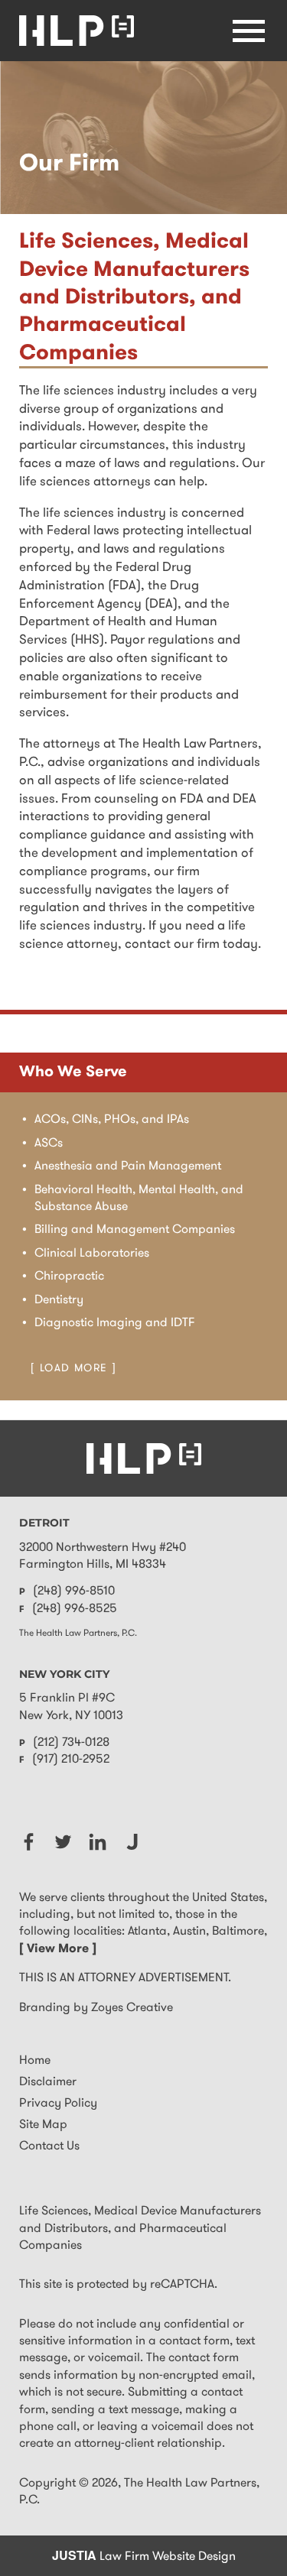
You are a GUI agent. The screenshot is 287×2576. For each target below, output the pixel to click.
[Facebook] (29, 1842)
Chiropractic (69, 1277)
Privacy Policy (58, 2104)
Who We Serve (73, 1072)
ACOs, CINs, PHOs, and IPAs (112, 1120)
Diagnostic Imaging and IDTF (115, 1323)
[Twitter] (63, 1842)
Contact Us (49, 2146)
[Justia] (132, 1842)
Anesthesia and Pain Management (128, 1166)
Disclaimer (48, 2082)
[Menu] (249, 31)
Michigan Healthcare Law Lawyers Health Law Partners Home (77, 31)
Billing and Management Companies (135, 1230)
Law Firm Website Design (144, 2557)
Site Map (43, 2125)
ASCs (49, 1144)
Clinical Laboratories (92, 1254)
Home (35, 2061)
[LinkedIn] (98, 1842)
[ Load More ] (73, 1369)
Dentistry (59, 1300)
